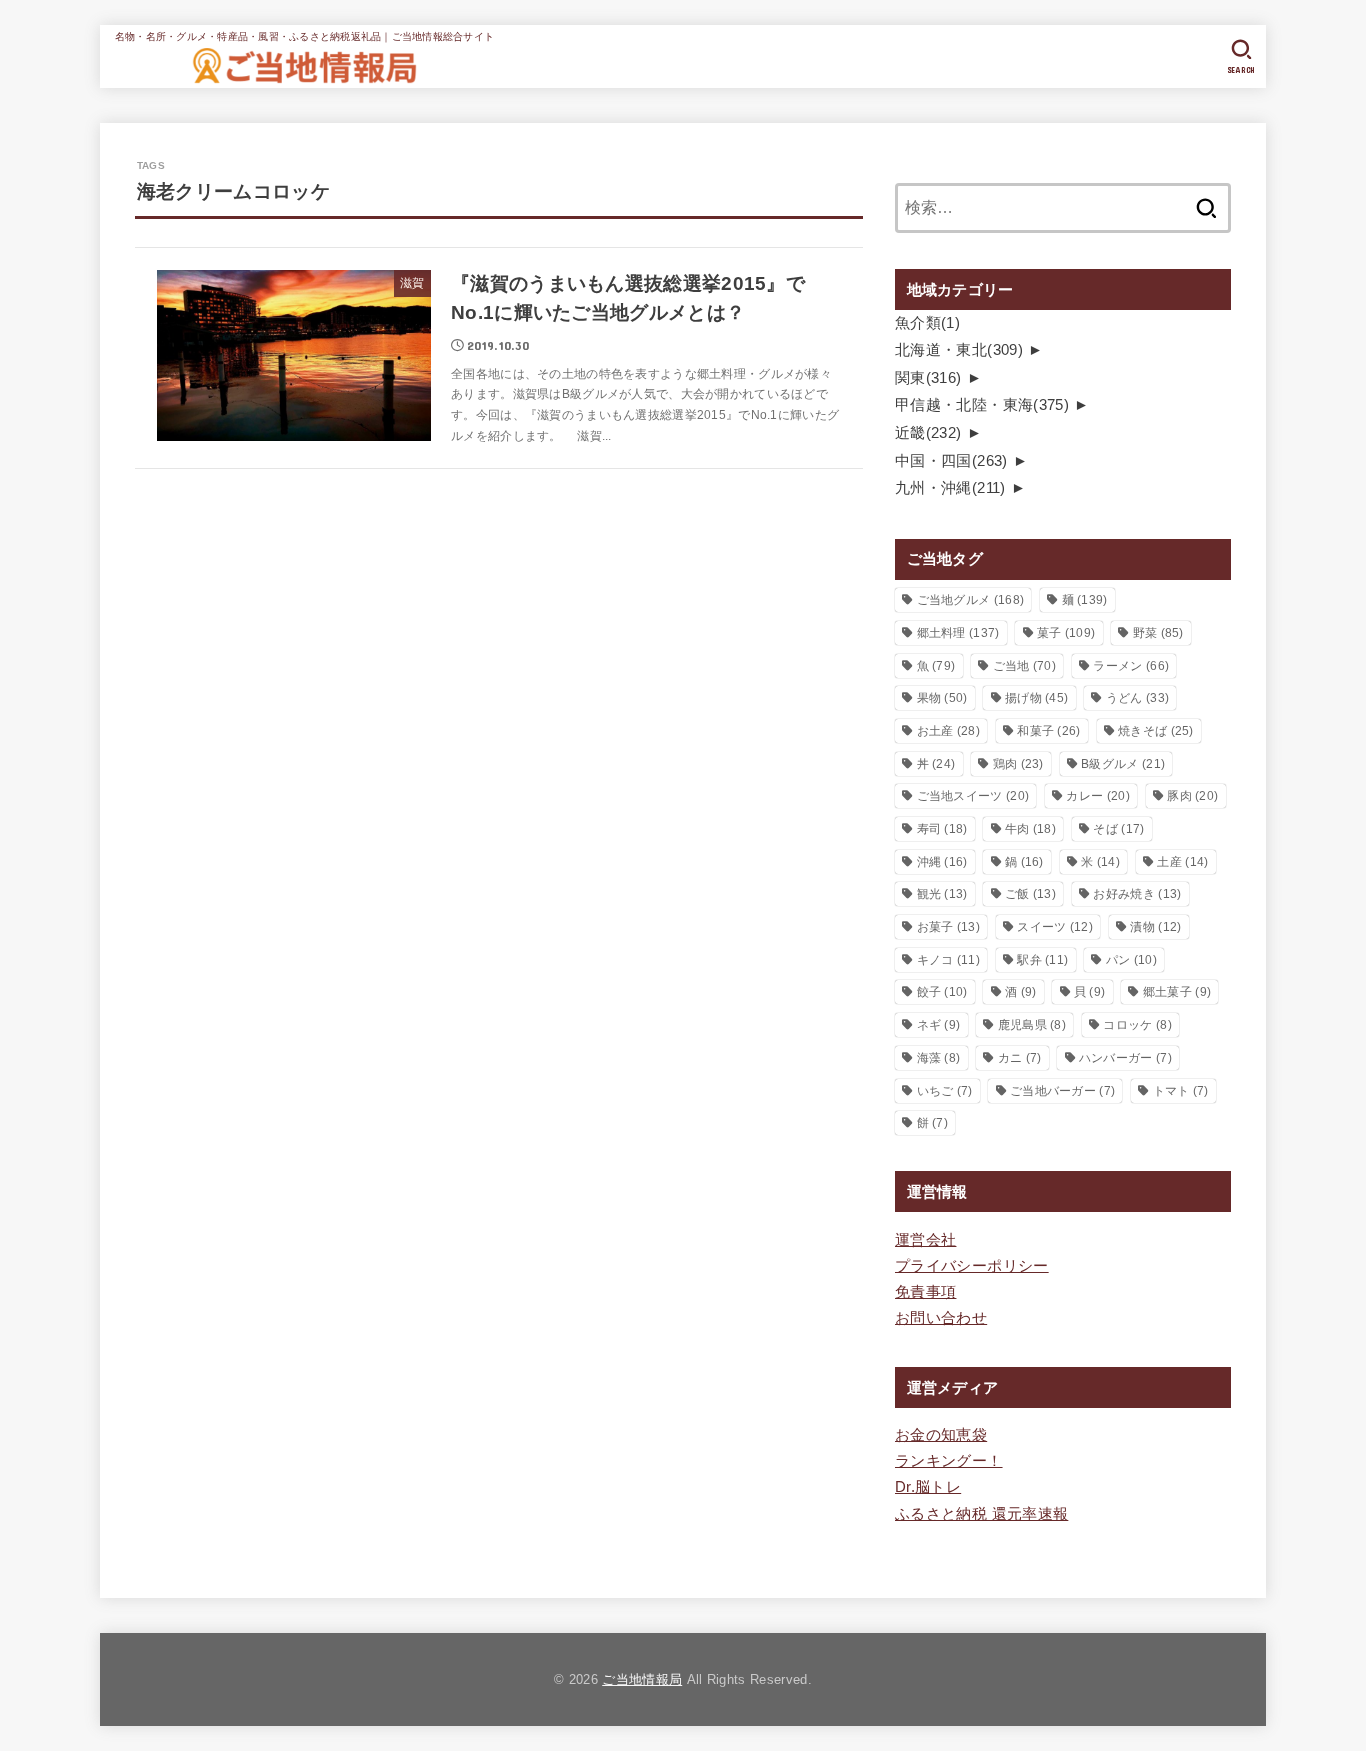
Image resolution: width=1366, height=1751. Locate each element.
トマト (1181, 1091)
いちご (945, 1091)
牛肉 (1030, 829)
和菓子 (1048, 731)
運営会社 (925, 1240)
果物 (942, 698)
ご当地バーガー (1062, 1091)
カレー (1097, 796)
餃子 (942, 992)
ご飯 (1030, 894)
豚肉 (1192, 796)
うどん (1137, 698)
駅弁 (1042, 960)
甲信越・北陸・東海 (982, 405)
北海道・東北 (959, 350)
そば (1118, 829)
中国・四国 (951, 461)
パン (1131, 960)
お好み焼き (1137, 894)
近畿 (928, 433)
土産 (1182, 862)
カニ (1020, 1058)
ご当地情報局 (642, 1679)
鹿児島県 (1032, 1025)
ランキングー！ (949, 1461)
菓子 (1066, 633)
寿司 (942, 829)
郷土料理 (958, 633)
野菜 (1158, 633)
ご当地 (1024, 666)
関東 (928, 378)
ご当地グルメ (971, 600)
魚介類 (927, 323)
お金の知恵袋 (941, 1435)
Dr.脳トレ (928, 1487)
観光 (942, 894)
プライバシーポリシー (972, 1266)
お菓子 (948, 927)
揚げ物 (1036, 698)
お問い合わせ (941, 1318)
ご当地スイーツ (973, 796)
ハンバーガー (1125, 1058)
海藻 (939, 1058)
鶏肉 (1018, 764)
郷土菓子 (1177, 992)
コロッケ (1137, 1025)
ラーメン (1131, 666)
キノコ (948, 960)
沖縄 (942, 862)
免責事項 (925, 1292)
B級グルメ (1123, 764)
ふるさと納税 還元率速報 (981, 1514)
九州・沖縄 (950, 488)
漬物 (1155, 927)
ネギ (939, 1025)
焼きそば (1156, 731)
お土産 (948, 731)
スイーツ (1055, 927)
